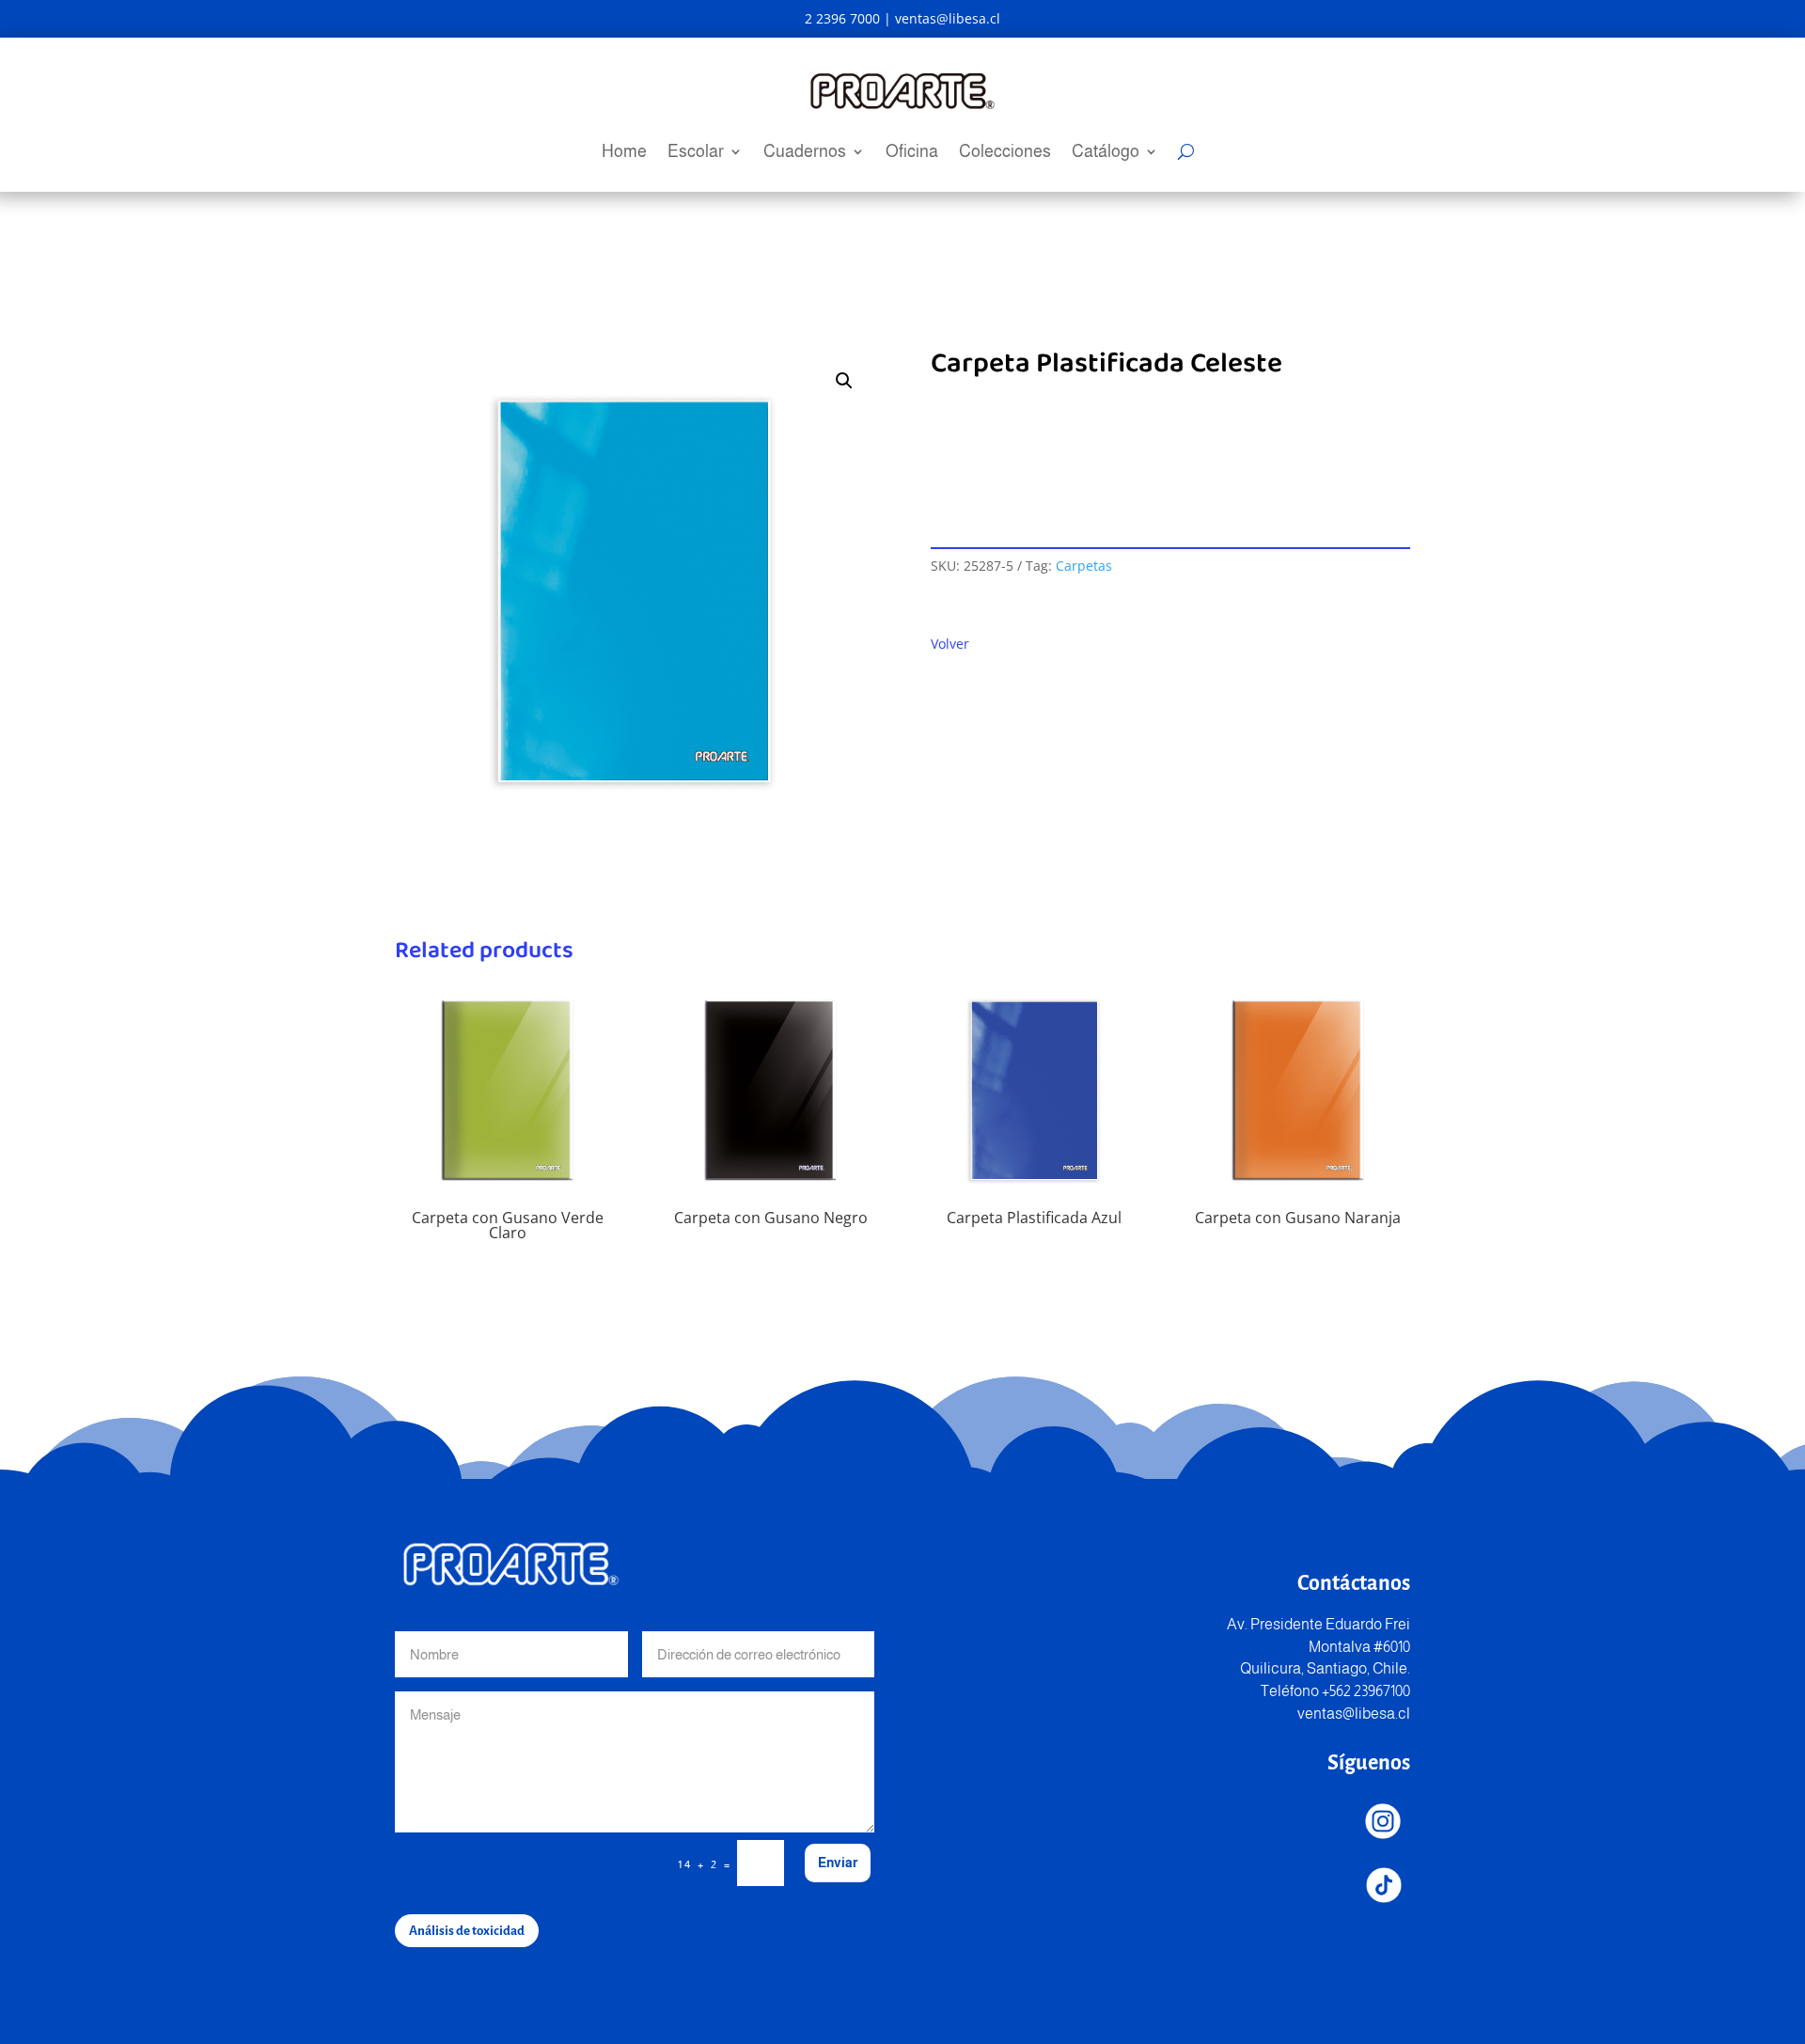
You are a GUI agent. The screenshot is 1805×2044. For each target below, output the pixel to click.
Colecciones (1005, 153)
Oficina (912, 153)
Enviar (838, 1863)
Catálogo (1106, 153)
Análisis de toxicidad (467, 1931)
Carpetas (1084, 566)
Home (624, 153)
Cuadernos (805, 153)
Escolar (696, 153)
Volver (950, 644)
